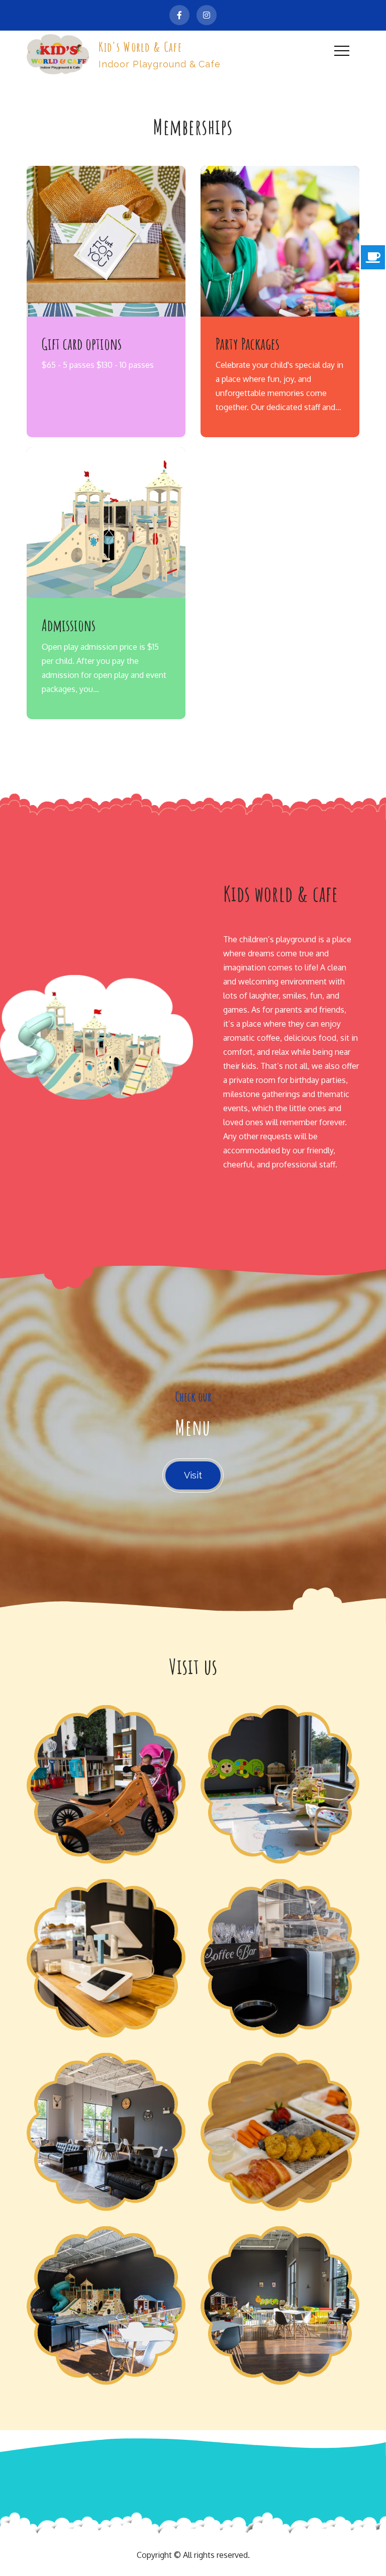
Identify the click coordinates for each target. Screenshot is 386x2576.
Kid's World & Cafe (140, 47)
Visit (193, 1475)
